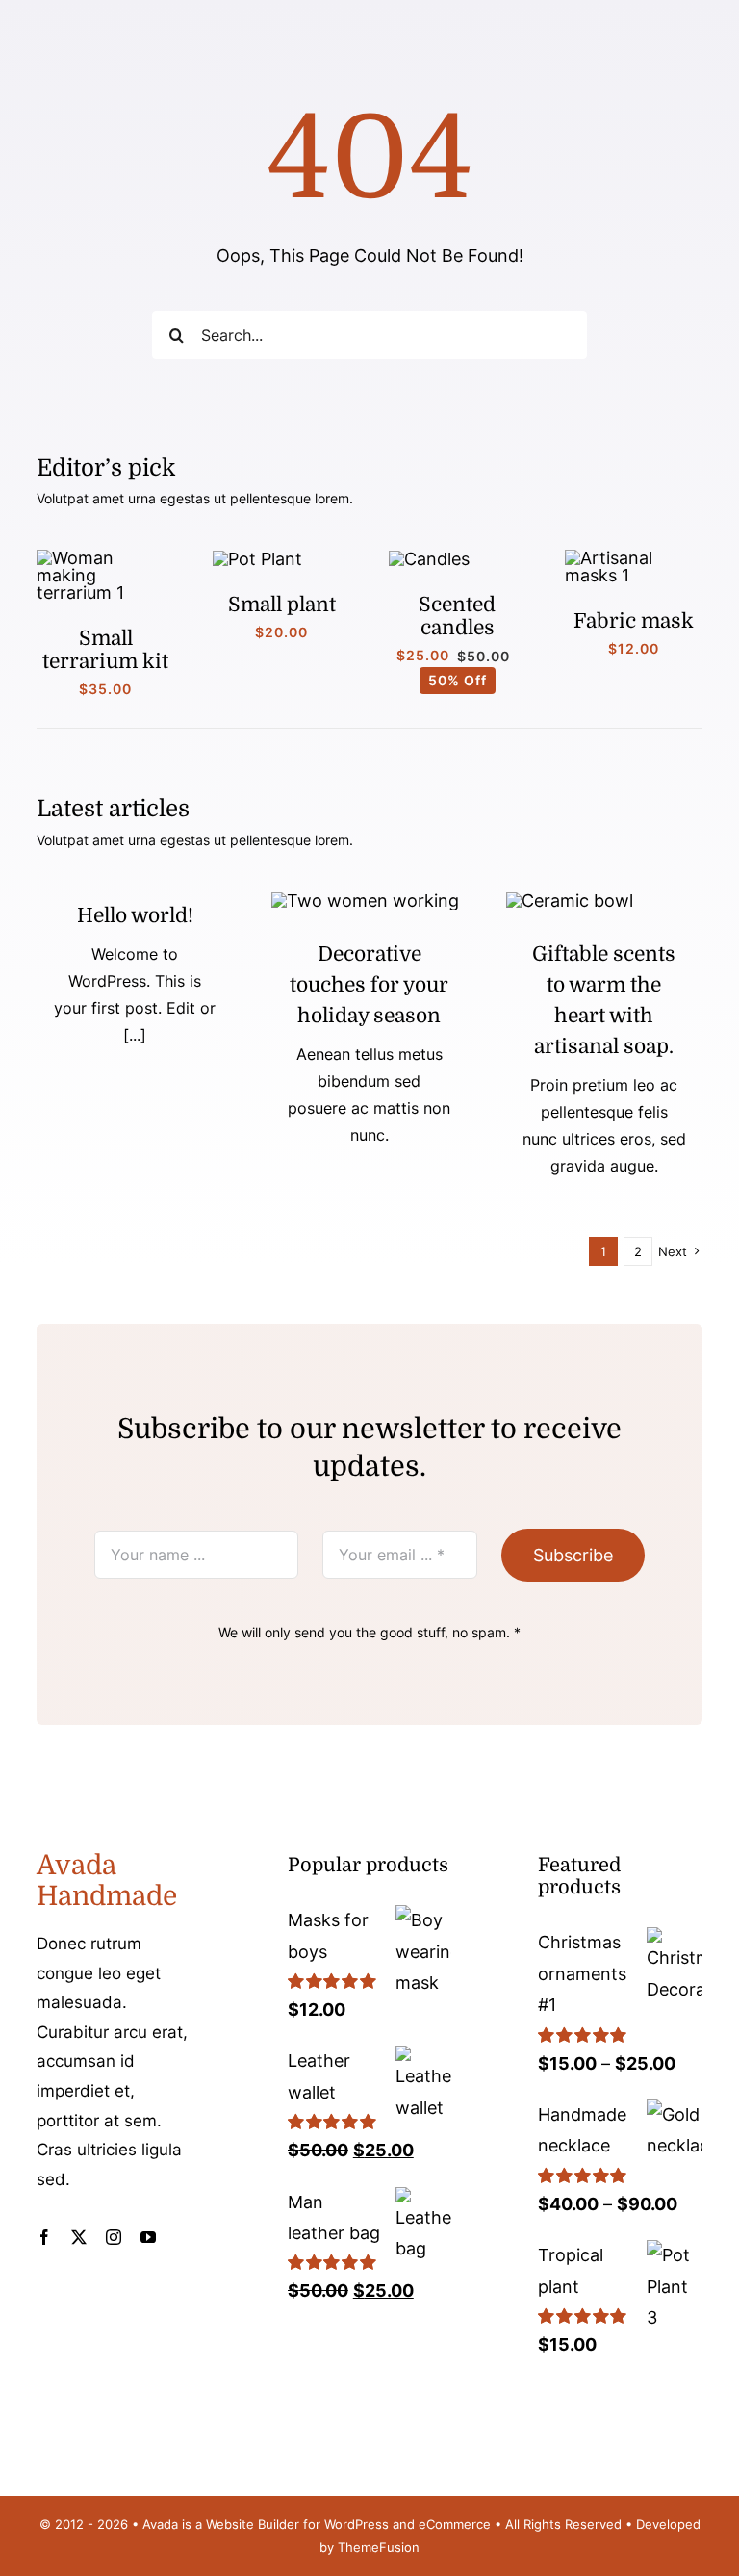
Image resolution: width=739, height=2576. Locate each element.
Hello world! (135, 915)
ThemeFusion (379, 2547)
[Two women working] (365, 901)
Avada (160, 2524)
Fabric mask (634, 621)
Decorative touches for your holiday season (369, 985)
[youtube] (148, 2237)
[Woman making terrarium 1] (105, 558)
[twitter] (79, 2237)
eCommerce (455, 2524)
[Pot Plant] (257, 559)
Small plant (282, 605)
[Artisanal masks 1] (634, 558)
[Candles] (429, 559)
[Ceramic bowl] (570, 901)
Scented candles (457, 616)
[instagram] (114, 2237)
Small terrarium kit (105, 650)
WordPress (357, 2524)
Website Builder (253, 2524)
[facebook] (44, 2237)
